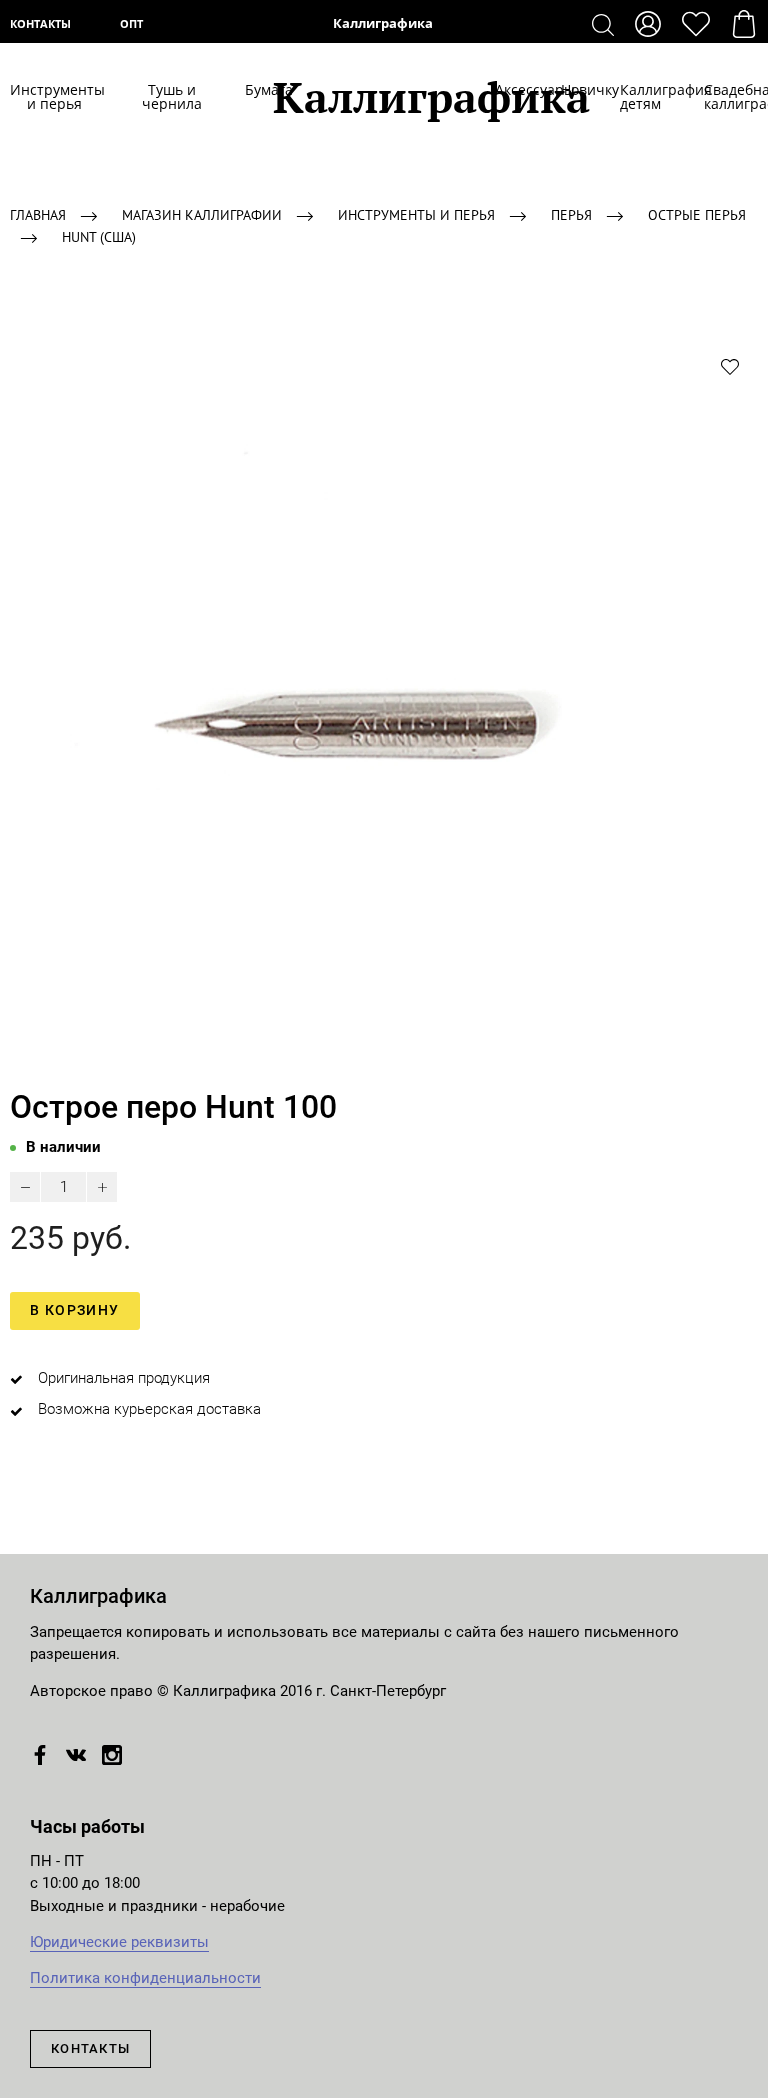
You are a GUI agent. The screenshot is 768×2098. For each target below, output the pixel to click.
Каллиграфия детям (642, 97)
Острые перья (697, 215)
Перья (571, 215)
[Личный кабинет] (648, 24)
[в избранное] (730, 366)
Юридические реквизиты (119, 1942)
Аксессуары (508, 90)
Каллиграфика (384, 23)
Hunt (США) (99, 237)
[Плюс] (102, 1187)
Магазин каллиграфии (202, 215)
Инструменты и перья (55, 97)
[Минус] (25, 1187)
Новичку (570, 90)
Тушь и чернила (172, 97)
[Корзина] (744, 24)
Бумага (259, 90)
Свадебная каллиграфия (731, 97)
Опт (131, 23)
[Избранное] (696, 24)
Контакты (40, 23)
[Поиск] (603, 24)
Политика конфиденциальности (145, 1978)
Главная (38, 215)
